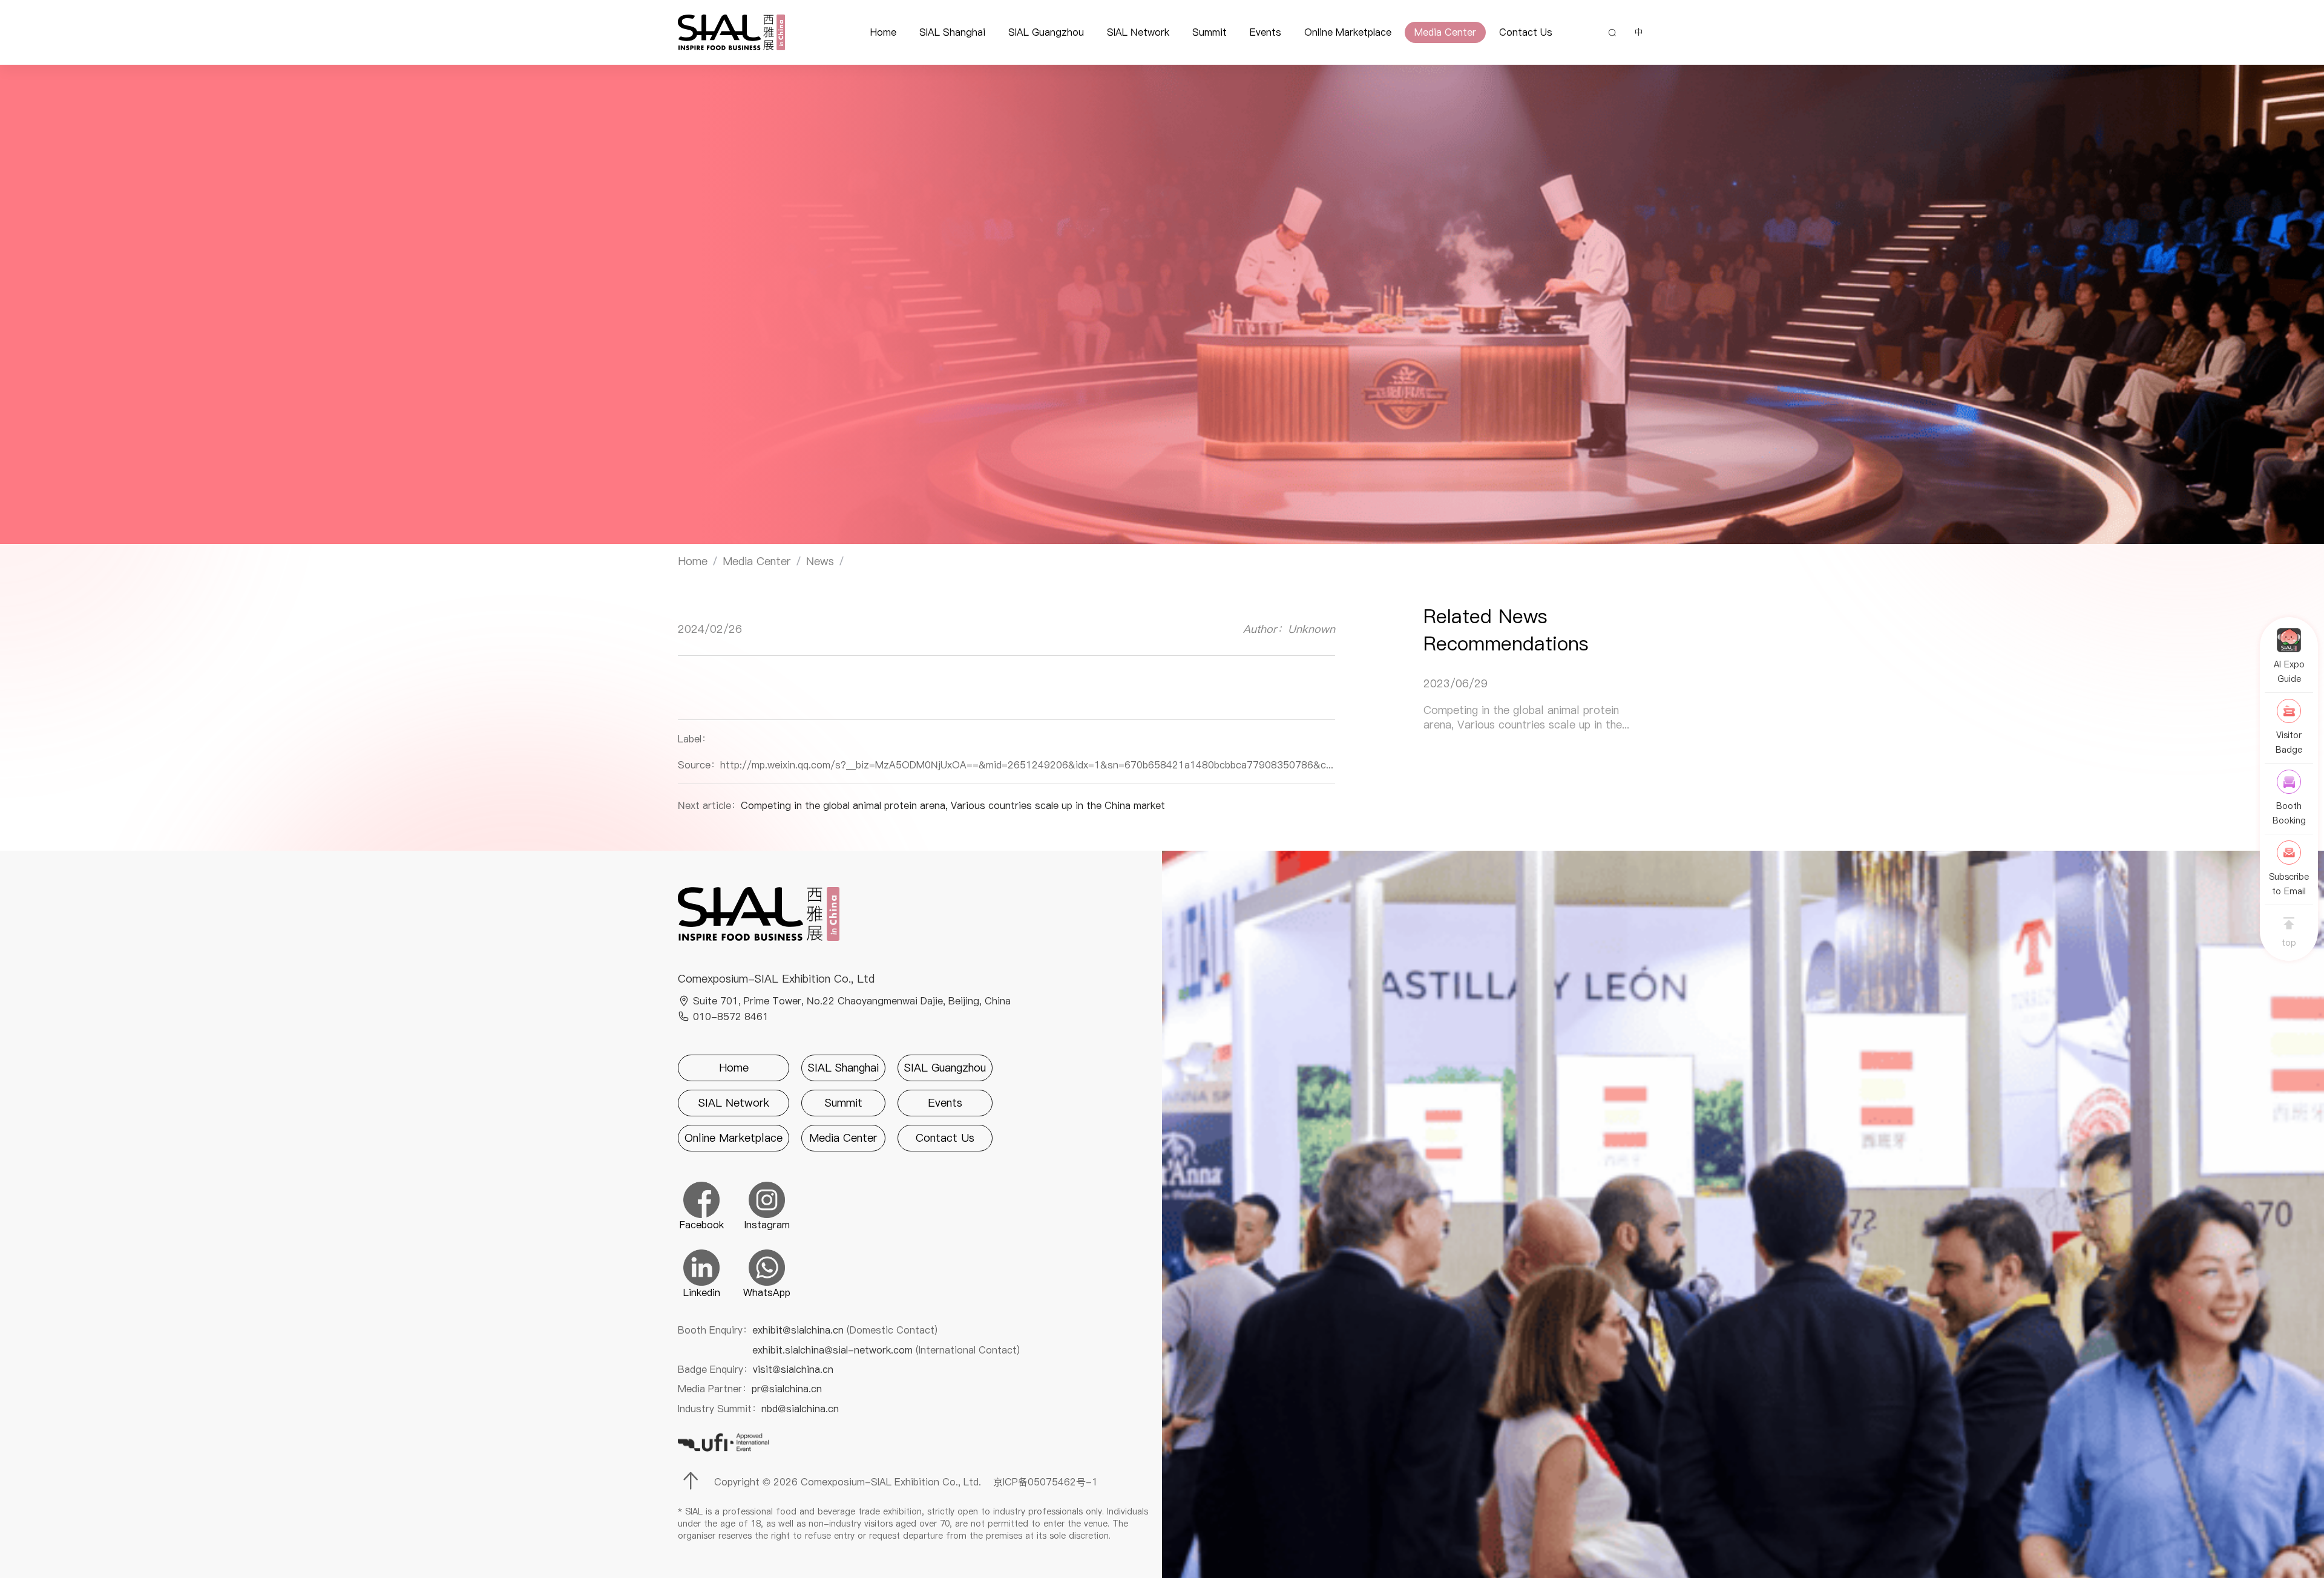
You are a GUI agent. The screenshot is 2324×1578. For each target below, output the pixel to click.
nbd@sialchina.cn (800, 1409)
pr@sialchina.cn (787, 1389)
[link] (693, 561)
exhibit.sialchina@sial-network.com (886, 1350)
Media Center (1445, 32)
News (820, 561)
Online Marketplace (1348, 32)
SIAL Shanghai (952, 32)
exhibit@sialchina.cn (845, 1330)
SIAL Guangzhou (1046, 32)
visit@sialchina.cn (793, 1369)
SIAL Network (1138, 32)
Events (1265, 32)
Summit (1210, 32)
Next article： (921, 805)
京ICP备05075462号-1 (1045, 1482)
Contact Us (1526, 32)
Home (883, 32)
